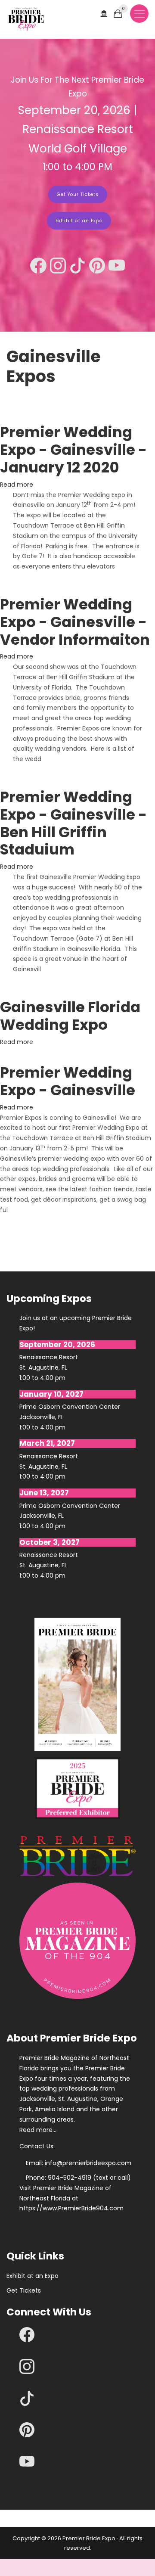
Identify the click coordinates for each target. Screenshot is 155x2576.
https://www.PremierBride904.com (71, 2208)
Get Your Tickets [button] (78, 194)
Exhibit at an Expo (33, 2276)
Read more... (38, 2130)
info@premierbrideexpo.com (88, 2163)
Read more (17, 485)
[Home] (26, 19)
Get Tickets (24, 2290)
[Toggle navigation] (139, 14)
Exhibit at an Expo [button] (79, 221)
